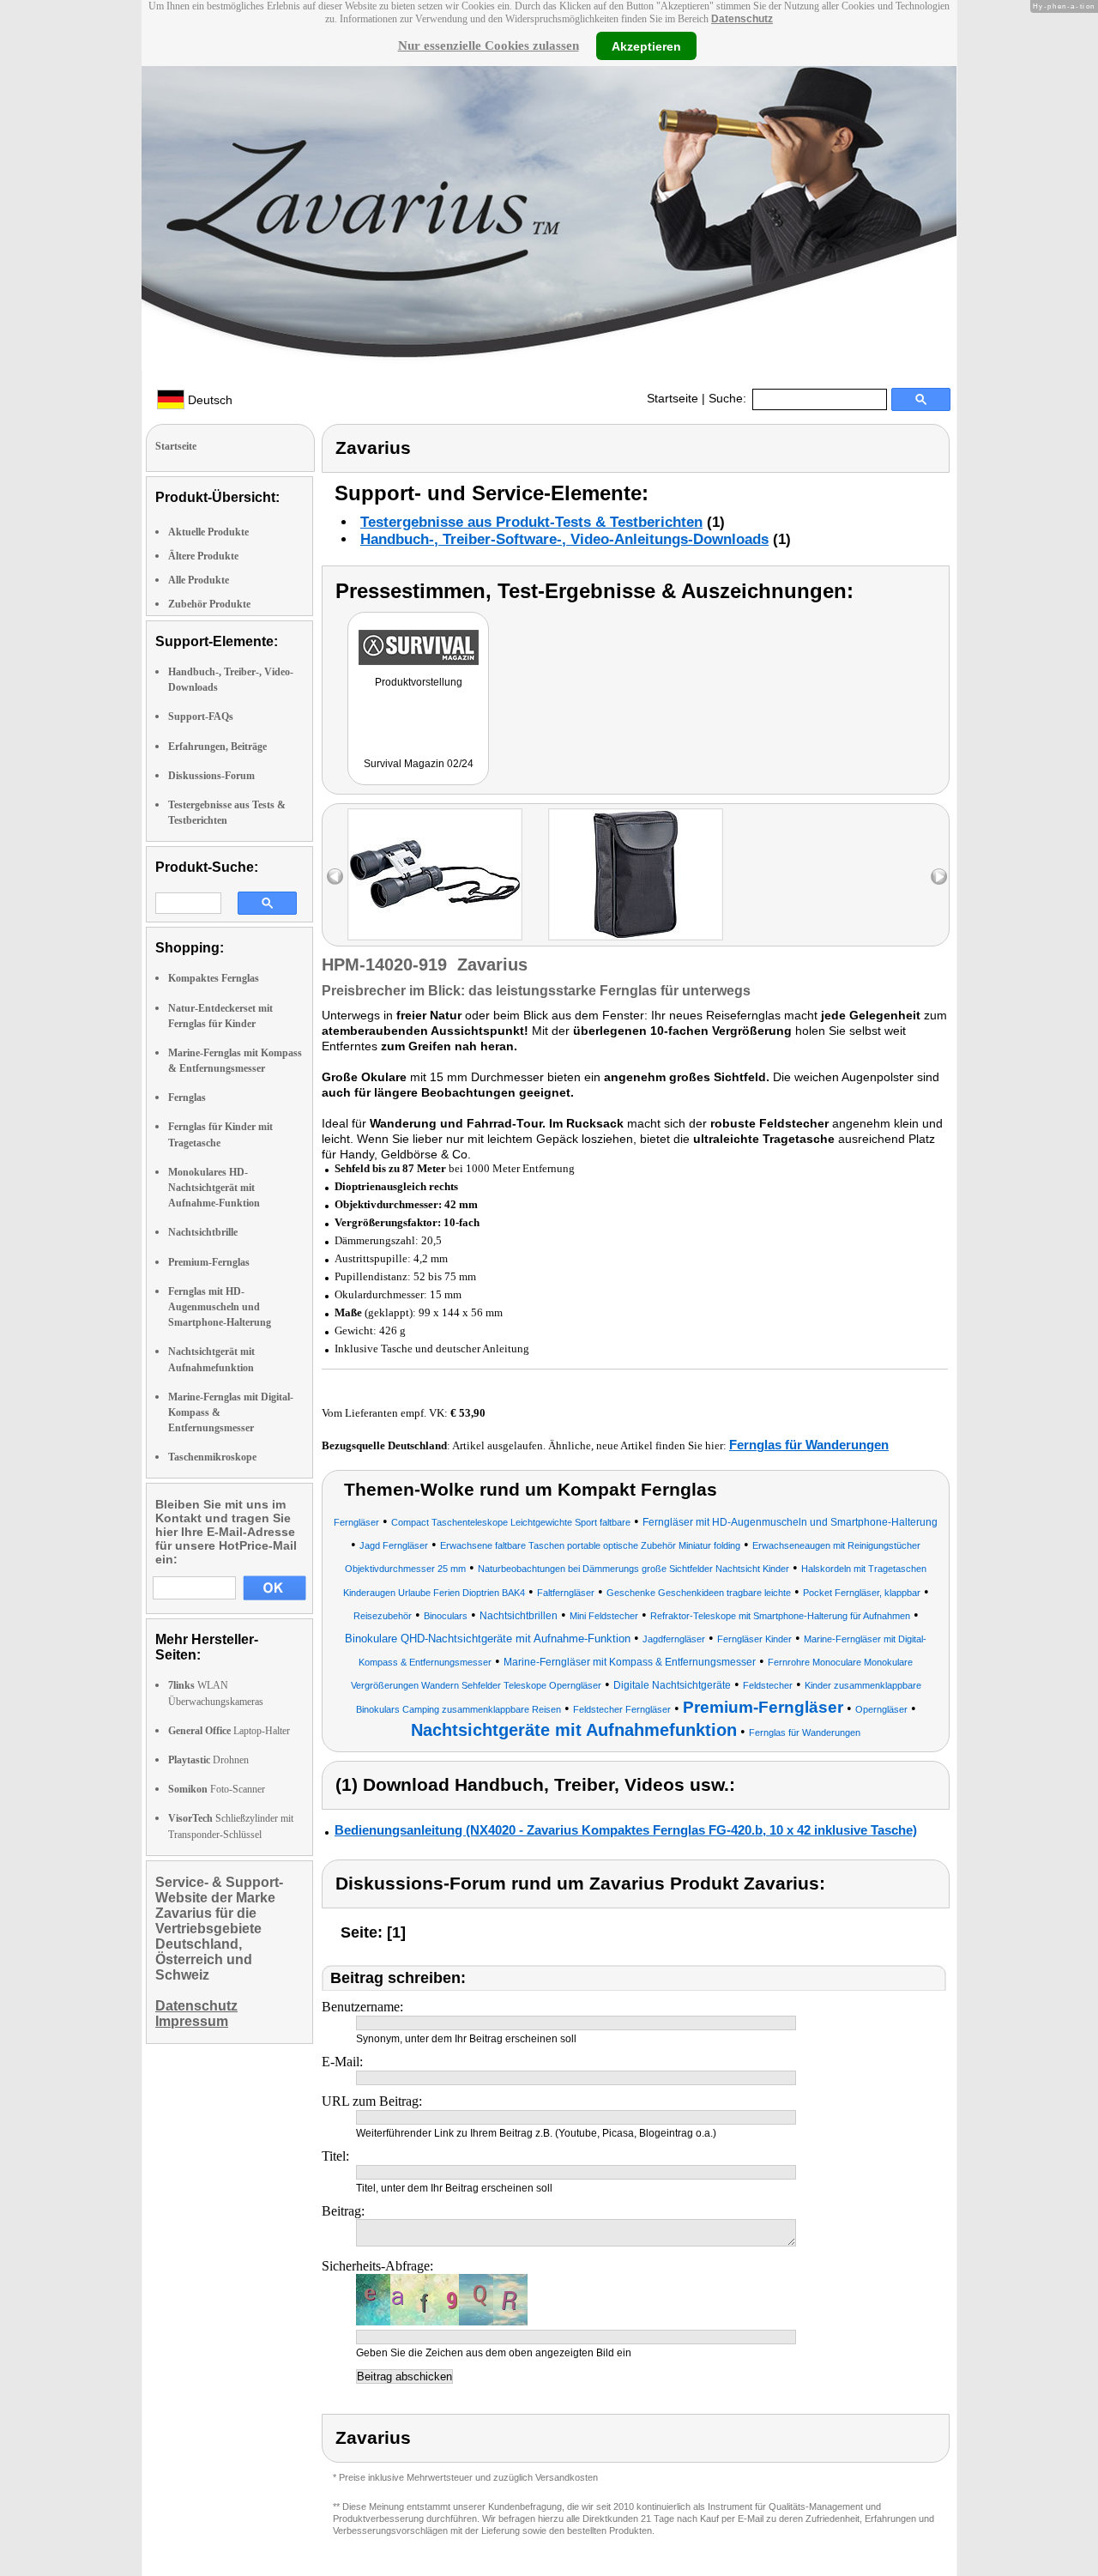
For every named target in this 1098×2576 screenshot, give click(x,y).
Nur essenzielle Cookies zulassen (489, 45)
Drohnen (208, 1760)
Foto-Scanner (217, 1789)
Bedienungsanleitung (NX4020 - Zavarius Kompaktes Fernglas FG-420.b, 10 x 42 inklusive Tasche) (626, 1830)
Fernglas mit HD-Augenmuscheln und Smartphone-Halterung (220, 1307)
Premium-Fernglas (209, 1262)
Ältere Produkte (203, 556)
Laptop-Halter (229, 1731)
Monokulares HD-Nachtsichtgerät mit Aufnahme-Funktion (214, 1188)
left (335, 877)
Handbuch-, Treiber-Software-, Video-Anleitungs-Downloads (564, 539)
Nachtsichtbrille (203, 1232)
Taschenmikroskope (212, 1457)
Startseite (673, 398)
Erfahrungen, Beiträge (217, 747)
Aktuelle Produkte (208, 532)
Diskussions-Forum (211, 776)
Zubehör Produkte (209, 604)
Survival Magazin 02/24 (419, 764)
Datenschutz (742, 19)
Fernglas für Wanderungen (809, 1445)
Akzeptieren (646, 45)
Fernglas (187, 1098)
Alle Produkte (199, 580)
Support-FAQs (201, 717)
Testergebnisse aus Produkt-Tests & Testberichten (531, 522)
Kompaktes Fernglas (214, 978)
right (939, 877)
